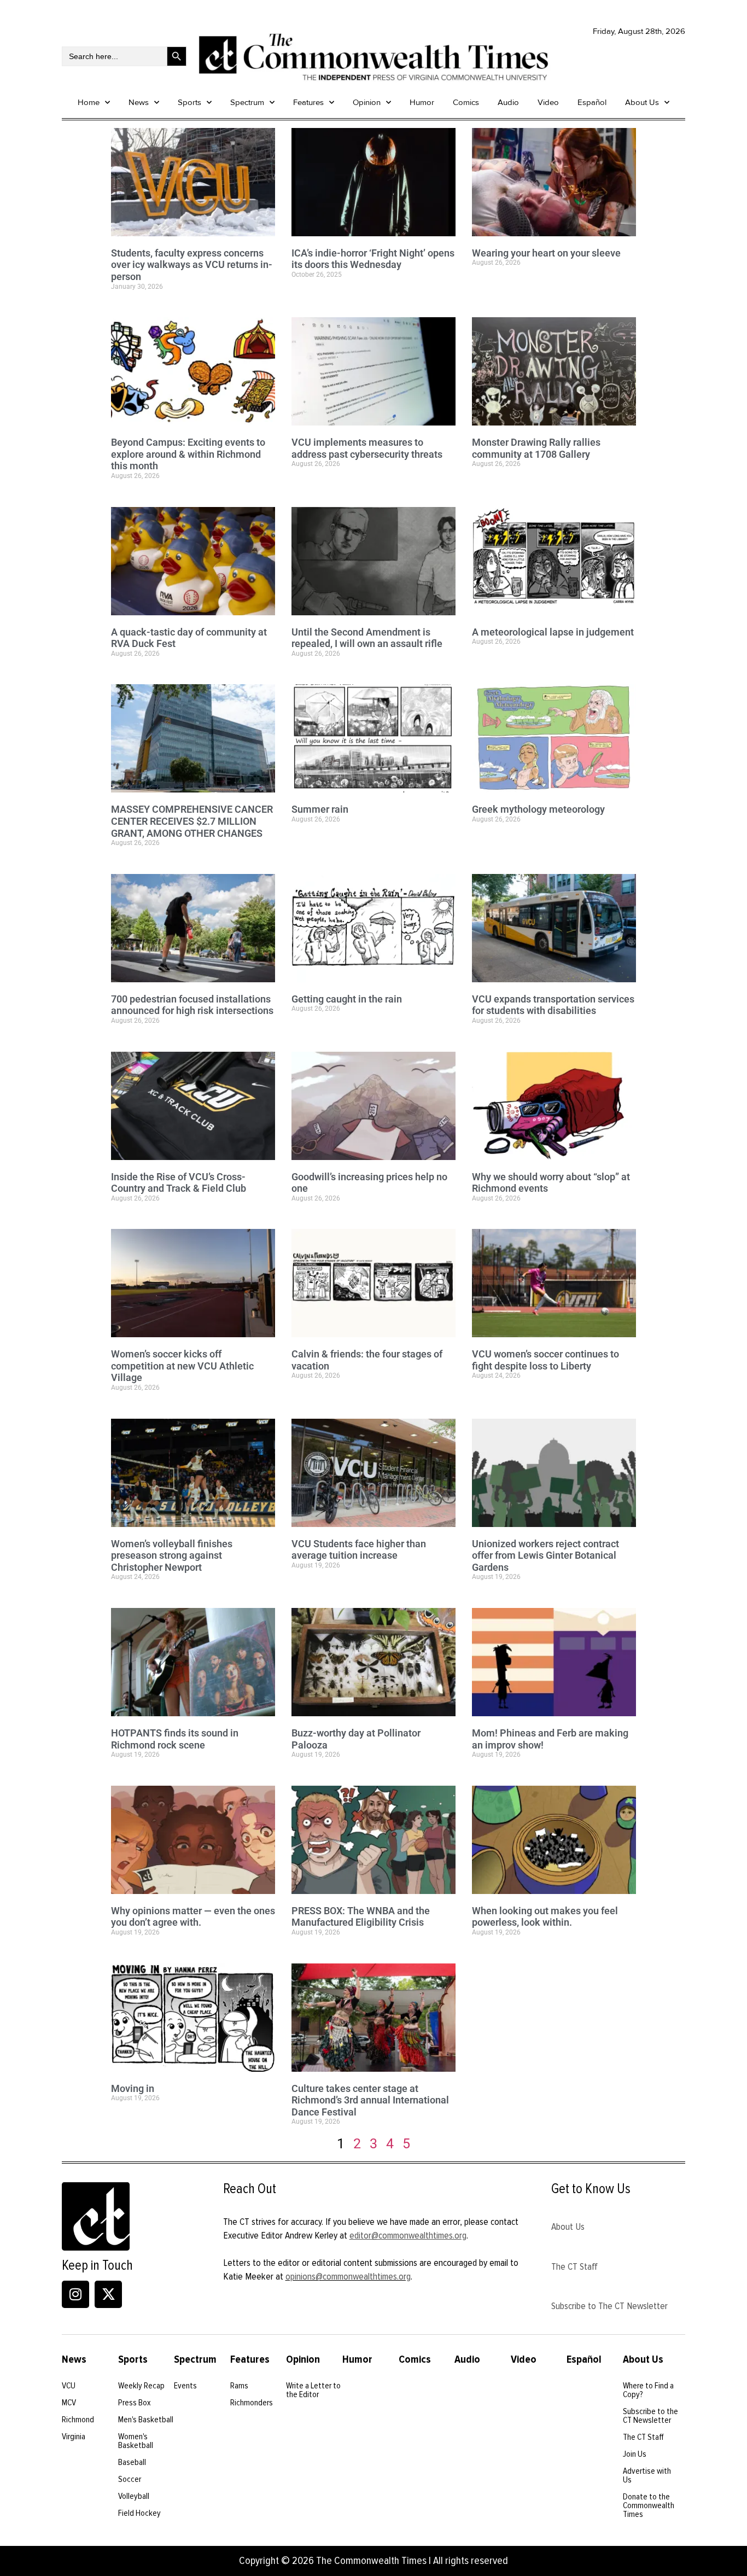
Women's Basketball (136, 2441)
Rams (239, 2386)
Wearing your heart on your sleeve (546, 253)
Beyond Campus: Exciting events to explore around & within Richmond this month (188, 454)
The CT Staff (574, 2266)
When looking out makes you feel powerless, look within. (545, 1917)
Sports (189, 102)
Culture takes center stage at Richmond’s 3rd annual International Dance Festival (370, 2100)
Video (548, 102)
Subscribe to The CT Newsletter (609, 2306)
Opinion (367, 102)
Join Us (635, 2454)
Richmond (78, 2420)
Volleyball (134, 2496)
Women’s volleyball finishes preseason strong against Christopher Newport (172, 1555)
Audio (508, 102)
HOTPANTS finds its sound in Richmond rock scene (175, 1739)
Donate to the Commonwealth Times (649, 2505)
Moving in (133, 2088)
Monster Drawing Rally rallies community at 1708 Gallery (536, 448)
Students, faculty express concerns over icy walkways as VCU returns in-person (192, 265)
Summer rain (320, 809)
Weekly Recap (141, 2386)
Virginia (74, 2437)
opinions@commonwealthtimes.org (348, 2276)
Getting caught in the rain (347, 999)
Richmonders (252, 2403)
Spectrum (247, 102)
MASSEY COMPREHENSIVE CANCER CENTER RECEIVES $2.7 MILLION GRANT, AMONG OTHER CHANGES (192, 821)
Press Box (135, 2403)
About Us (642, 102)
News (139, 102)
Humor (422, 102)
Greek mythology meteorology (538, 809)
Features (308, 102)
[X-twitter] (108, 2294)
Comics (466, 102)
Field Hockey (139, 2513)
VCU (69, 2386)
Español (592, 102)
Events (185, 2386)
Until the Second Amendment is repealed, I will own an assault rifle (367, 638)
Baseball (132, 2462)
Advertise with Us (647, 2475)
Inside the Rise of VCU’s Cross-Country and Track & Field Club (179, 1183)
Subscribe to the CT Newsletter (650, 2416)
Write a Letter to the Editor (313, 2390)
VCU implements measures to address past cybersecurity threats (367, 448)
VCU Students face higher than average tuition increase (359, 1550)
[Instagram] (75, 2294)
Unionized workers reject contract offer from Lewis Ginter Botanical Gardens (545, 1555)
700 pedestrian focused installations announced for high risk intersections (192, 1005)
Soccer (130, 2479)
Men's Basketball (146, 2420)
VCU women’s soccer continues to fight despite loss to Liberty (545, 1360)
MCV (69, 2403)
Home (89, 102)
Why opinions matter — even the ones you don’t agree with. (193, 1917)
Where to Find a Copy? (648, 2390)
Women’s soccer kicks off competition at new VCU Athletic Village (182, 1366)
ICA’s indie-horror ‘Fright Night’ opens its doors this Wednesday (373, 259)
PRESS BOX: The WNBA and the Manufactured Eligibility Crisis (361, 1917)
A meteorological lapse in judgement (553, 632)
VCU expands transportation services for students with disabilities (553, 1005)
